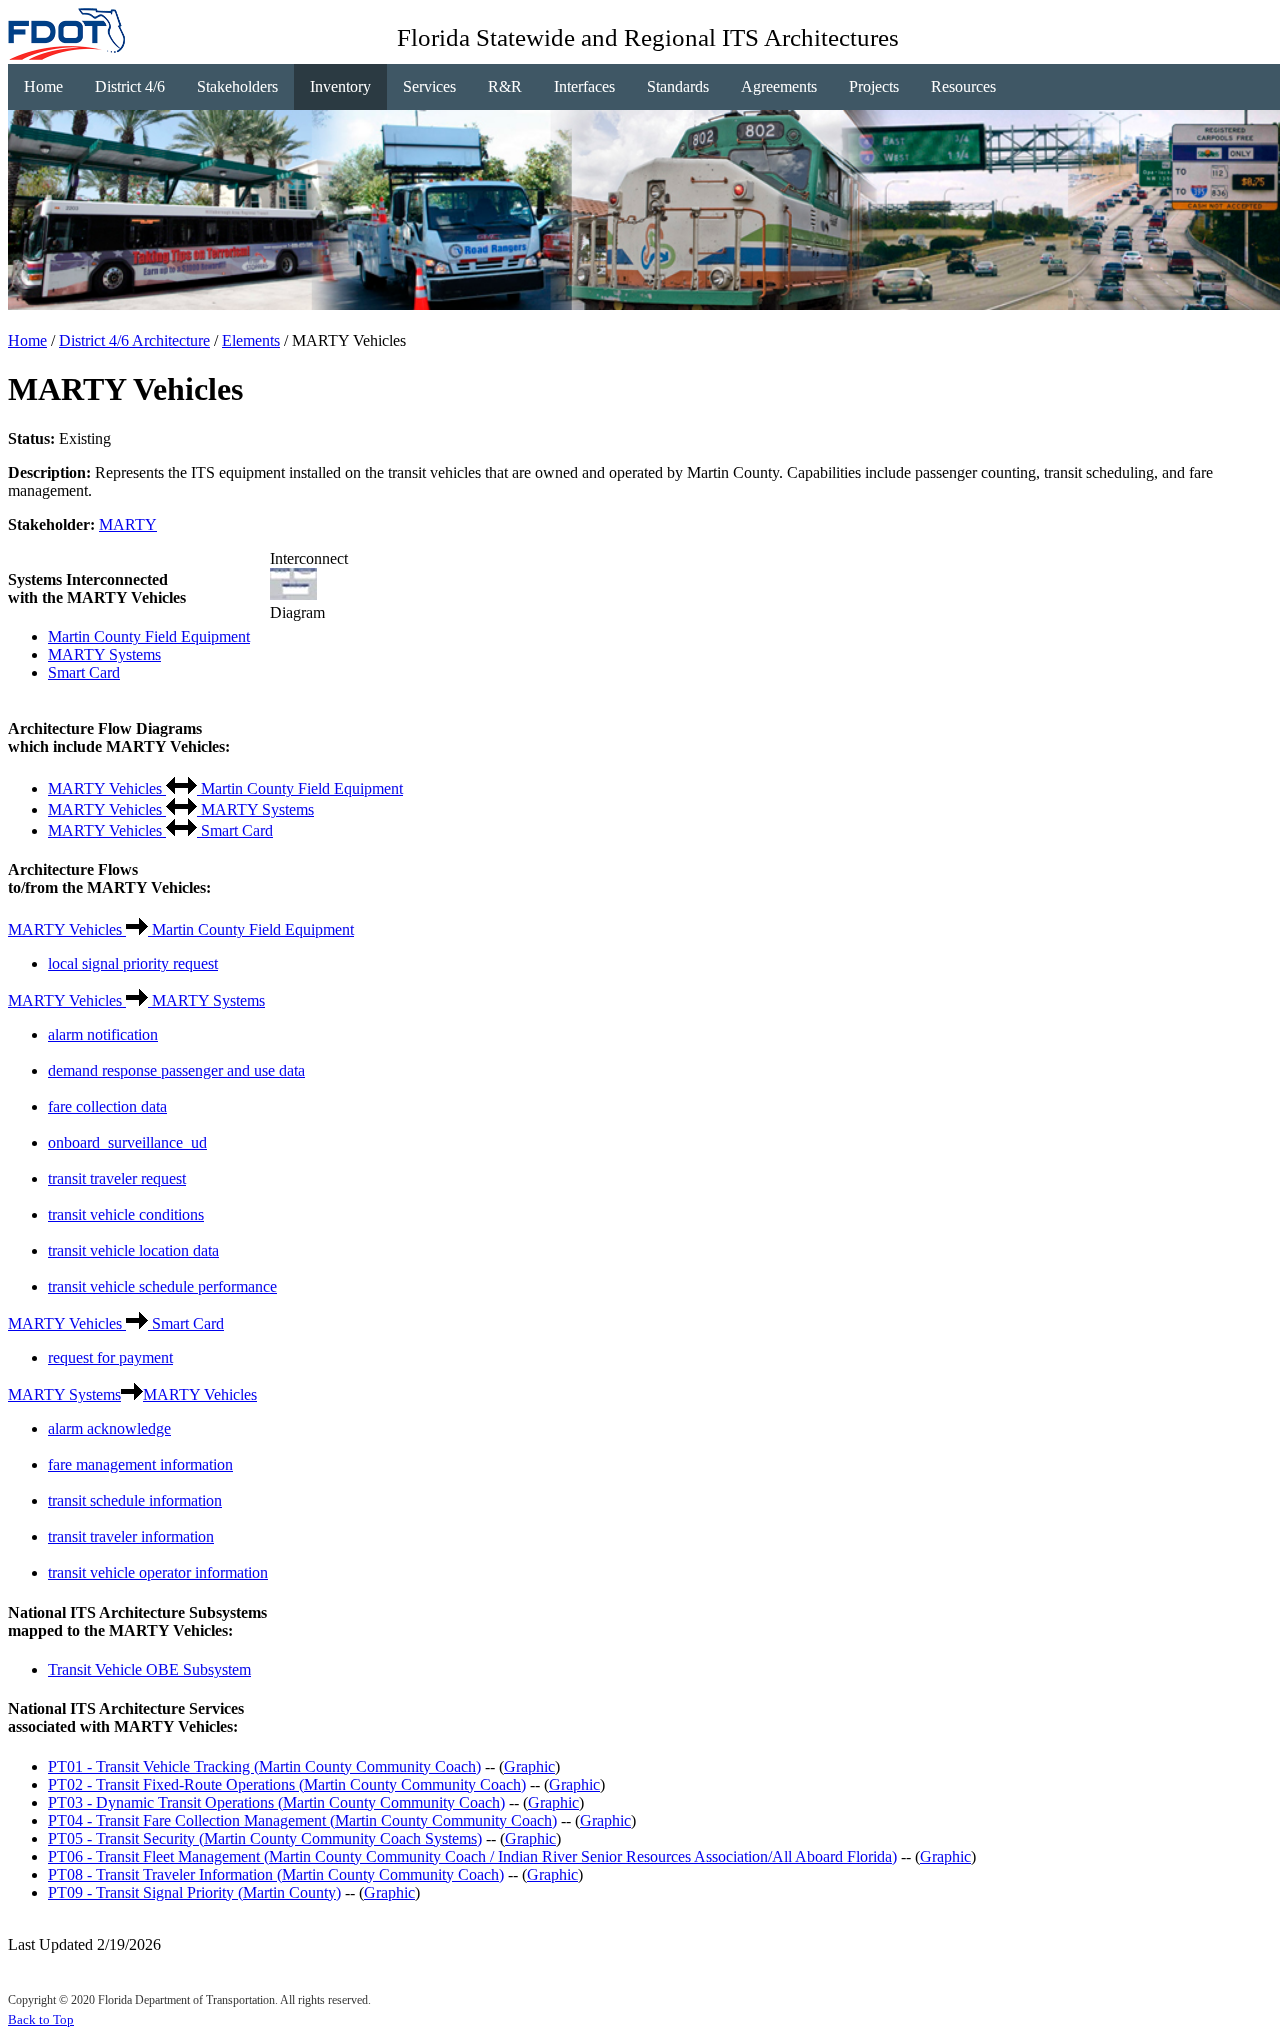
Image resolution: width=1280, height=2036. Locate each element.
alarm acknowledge (109, 1428)
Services (429, 86)
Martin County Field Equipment (149, 636)
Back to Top (41, 2019)
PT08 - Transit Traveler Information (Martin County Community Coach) (276, 1874)
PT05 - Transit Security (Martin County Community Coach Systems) (265, 1838)
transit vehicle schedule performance (162, 1286)
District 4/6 (130, 86)
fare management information (140, 1464)
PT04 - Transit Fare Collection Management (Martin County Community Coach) (302, 1820)
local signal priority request (133, 963)
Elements (251, 340)
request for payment (110, 1357)
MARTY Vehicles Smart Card (160, 830)
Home (43, 86)
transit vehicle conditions (126, 1214)
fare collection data (107, 1106)
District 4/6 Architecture (134, 340)
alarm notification (103, 1034)
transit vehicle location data (133, 1250)
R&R (505, 86)
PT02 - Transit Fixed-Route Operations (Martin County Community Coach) (287, 1784)
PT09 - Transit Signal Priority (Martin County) (194, 1892)
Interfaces (584, 86)
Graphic (529, 1766)
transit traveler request (117, 1178)
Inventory (340, 86)
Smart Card (84, 672)
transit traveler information (131, 1536)
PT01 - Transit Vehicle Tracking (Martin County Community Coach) (264, 1766)
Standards (678, 86)
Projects (874, 86)
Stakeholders (237, 86)
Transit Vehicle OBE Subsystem (149, 1669)
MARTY (128, 524)
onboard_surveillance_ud (127, 1142)
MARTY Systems (104, 654)
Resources (963, 86)
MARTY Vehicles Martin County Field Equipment (225, 788)
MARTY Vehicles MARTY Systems (181, 809)
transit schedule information (135, 1500)
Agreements (779, 86)
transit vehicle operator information (158, 1572)
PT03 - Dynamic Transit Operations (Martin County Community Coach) (276, 1802)
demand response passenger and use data (176, 1070)
